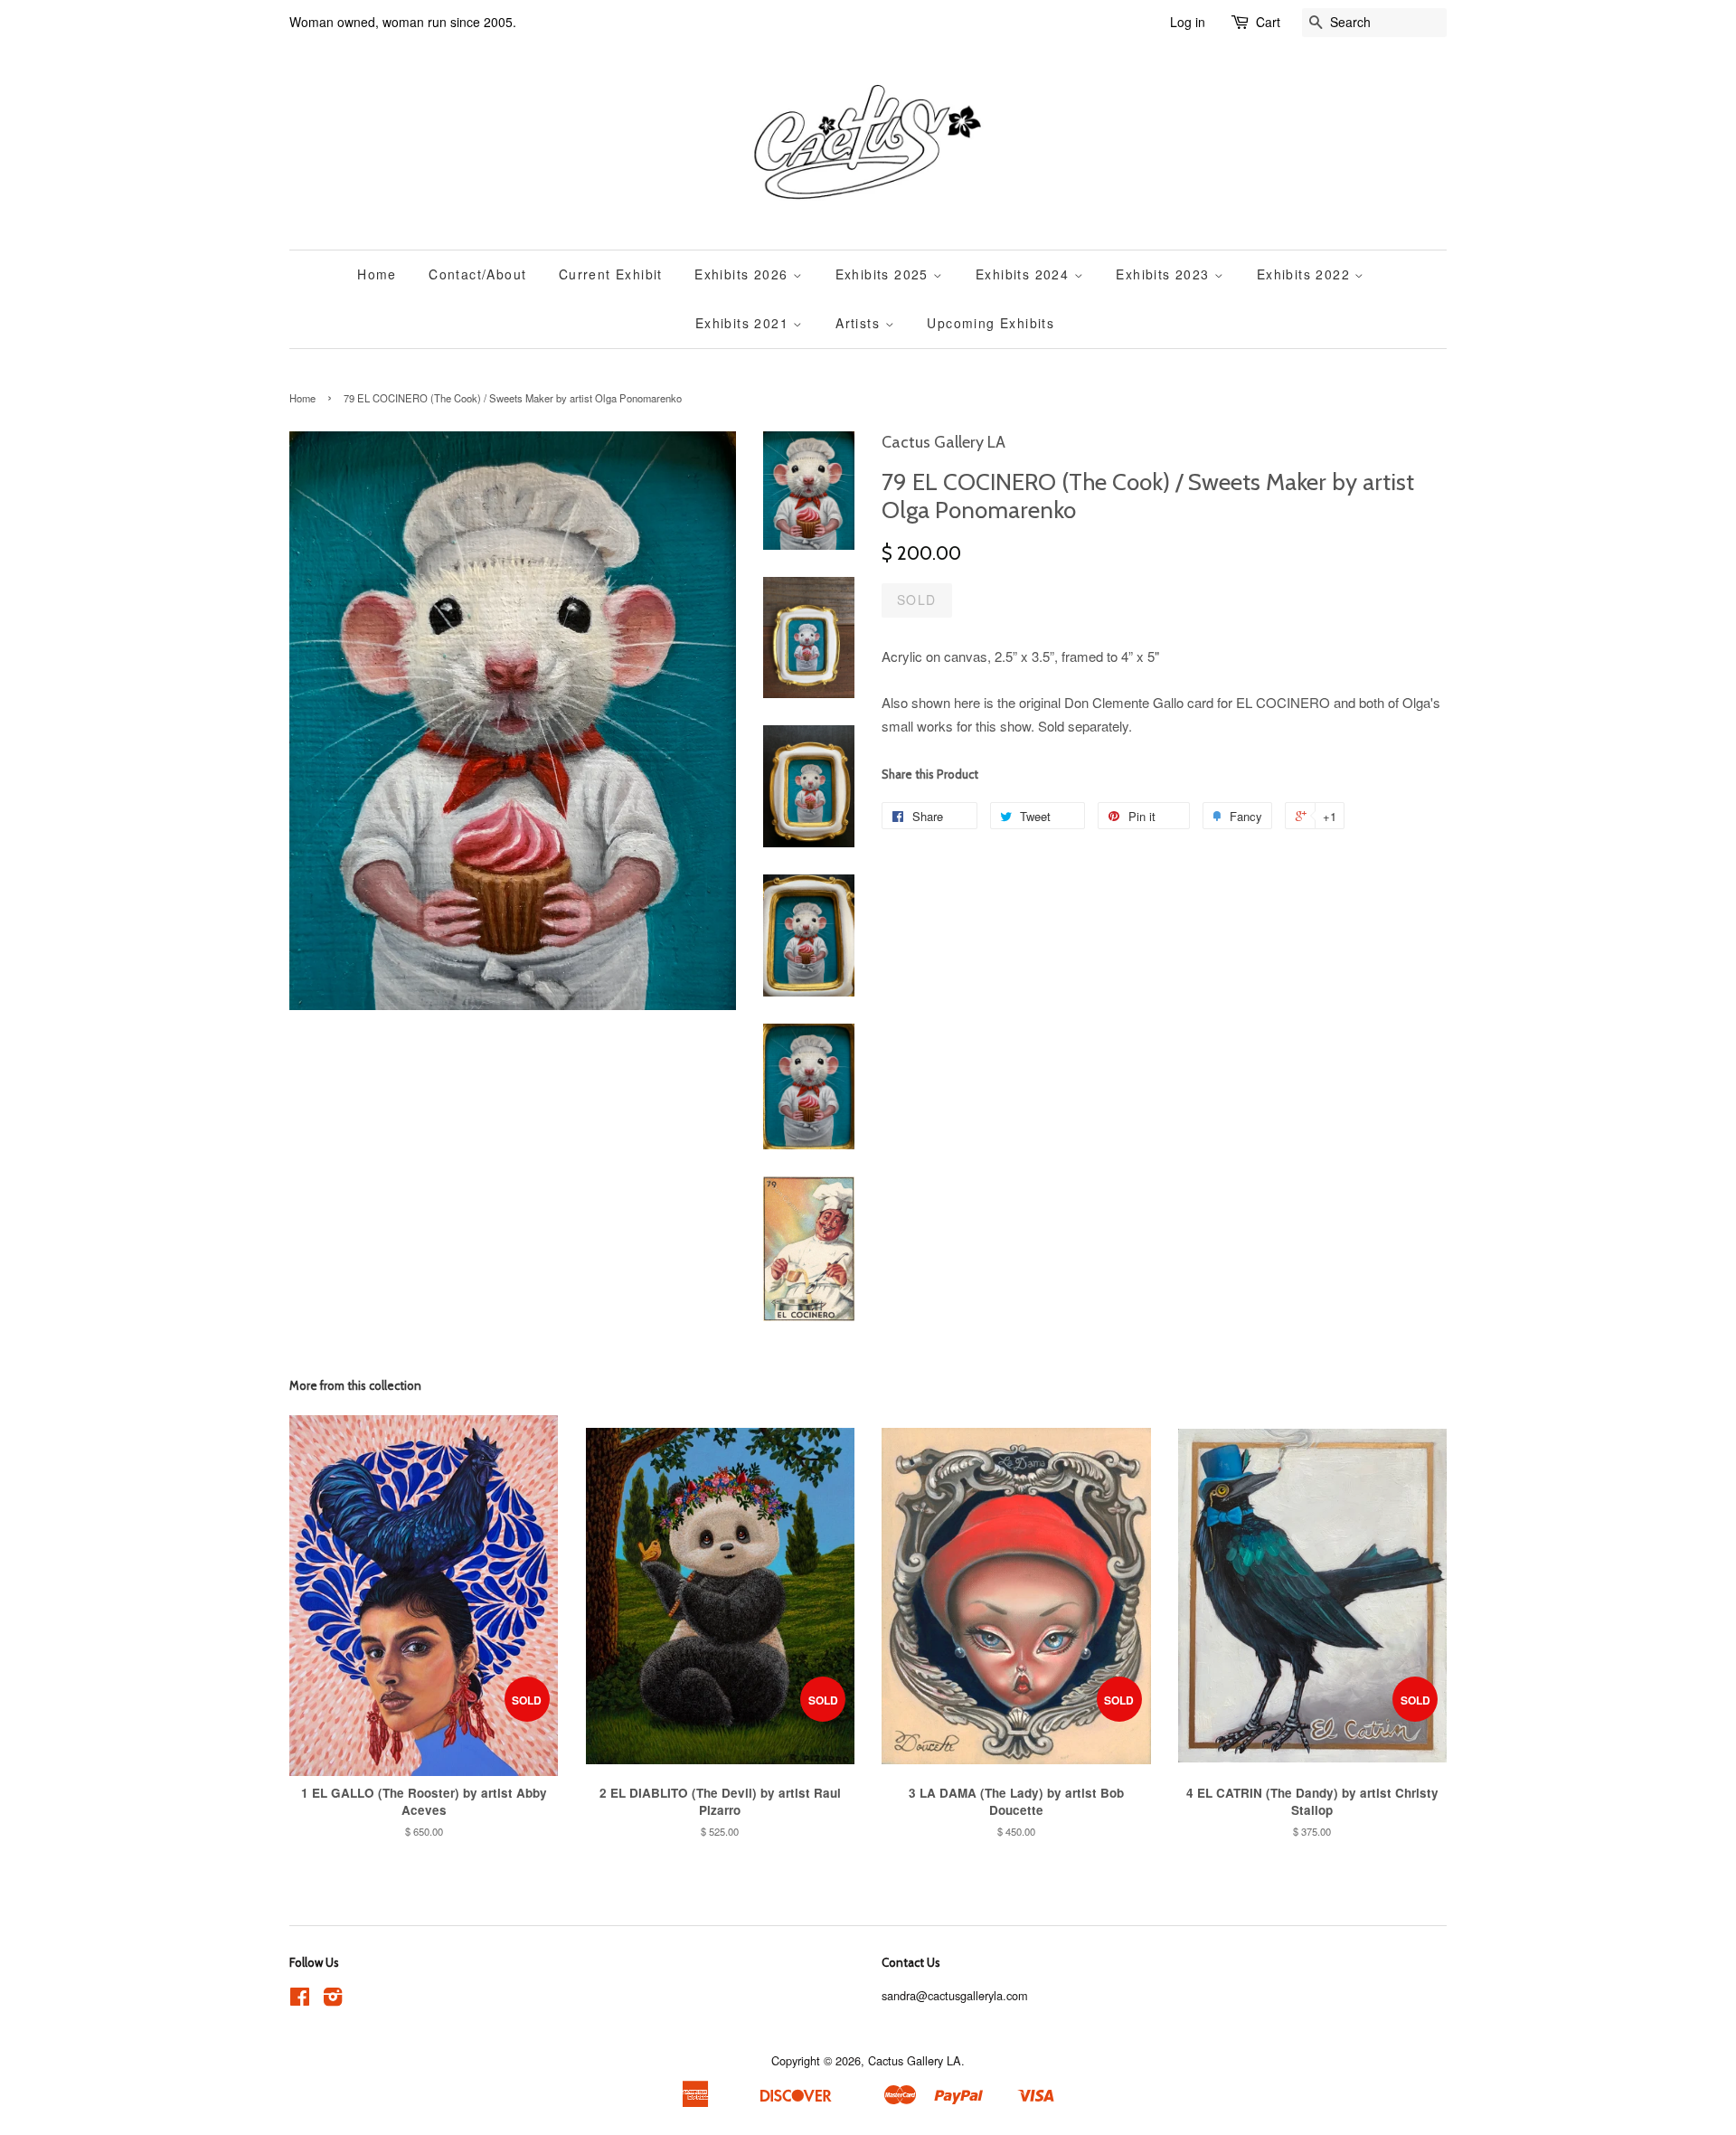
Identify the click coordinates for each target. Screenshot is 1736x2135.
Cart (1268, 22)
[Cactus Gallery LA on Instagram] (333, 2000)
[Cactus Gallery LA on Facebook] (300, 2000)
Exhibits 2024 (1025, 274)
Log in (1188, 22)
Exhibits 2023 (1165, 274)
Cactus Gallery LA (915, 2060)
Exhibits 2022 (1306, 274)
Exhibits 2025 (885, 274)
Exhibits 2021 (745, 323)
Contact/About (477, 274)
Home (377, 274)
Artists (860, 323)
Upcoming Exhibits (991, 323)
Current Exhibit (611, 274)
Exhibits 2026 (744, 274)
